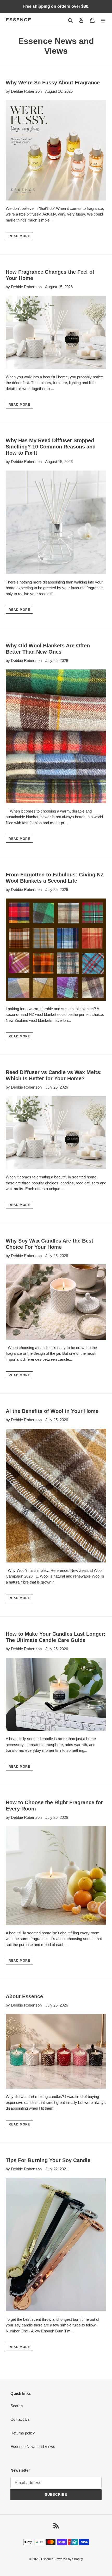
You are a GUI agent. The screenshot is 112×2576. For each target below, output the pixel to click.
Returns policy (23, 2433)
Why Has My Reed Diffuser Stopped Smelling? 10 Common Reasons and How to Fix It (51, 447)
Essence (19, 20)
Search (17, 2406)
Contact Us (20, 2419)
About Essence (24, 1996)
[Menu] (103, 20)
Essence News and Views (33, 2447)
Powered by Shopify (69, 2559)
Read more (19, 236)
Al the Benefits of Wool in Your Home (52, 1411)
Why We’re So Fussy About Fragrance (53, 83)
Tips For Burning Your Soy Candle (48, 2160)
